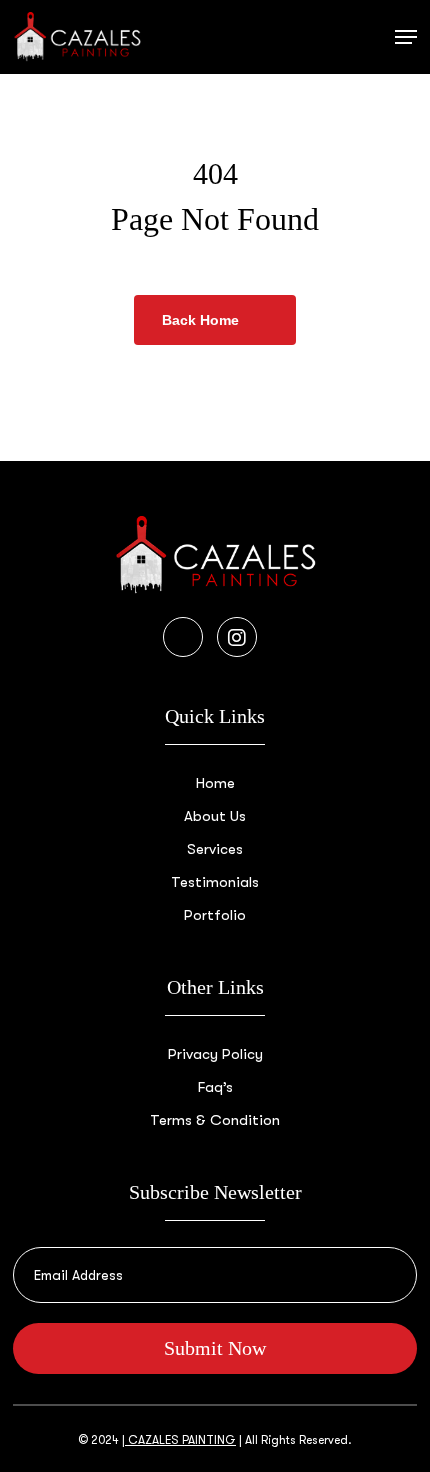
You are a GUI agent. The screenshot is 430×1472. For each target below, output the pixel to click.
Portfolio (215, 915)
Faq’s (215, 1087)
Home (215, 783)
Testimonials (215, 882)
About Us (215, 816)
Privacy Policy (215, 1054)
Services (215, 849)
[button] (406, 37)
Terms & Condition (215, 1120)
